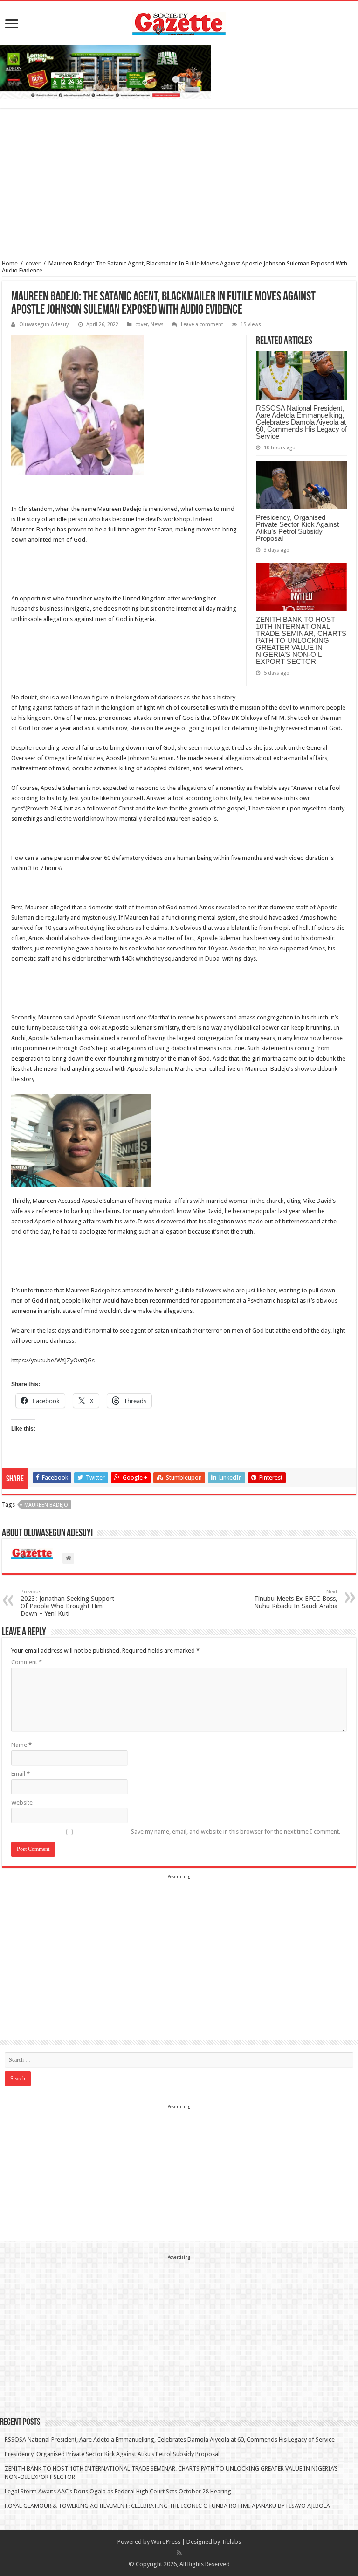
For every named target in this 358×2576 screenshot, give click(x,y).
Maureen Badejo (46, 1505)
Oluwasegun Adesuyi (45, 325)
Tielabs (231, 2542)
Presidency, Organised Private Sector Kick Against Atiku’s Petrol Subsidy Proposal (297, 528)
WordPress (166, 2542)
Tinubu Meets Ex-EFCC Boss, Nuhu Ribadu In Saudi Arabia (296, 1599)
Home (10, 263)
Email (21, 1774)
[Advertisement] (179, 185)
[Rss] (179, 2553)
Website (22, 1803)
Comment (27, 1662)
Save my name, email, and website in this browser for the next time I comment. (236, 1832)
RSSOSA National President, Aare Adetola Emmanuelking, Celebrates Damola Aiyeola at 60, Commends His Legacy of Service (301, 422)
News (157, 325)
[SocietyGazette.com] (179, 22)
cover (33, 263)
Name (21, 1745)
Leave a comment (202, 325)
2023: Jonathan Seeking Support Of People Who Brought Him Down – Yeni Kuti (67, 1603)
